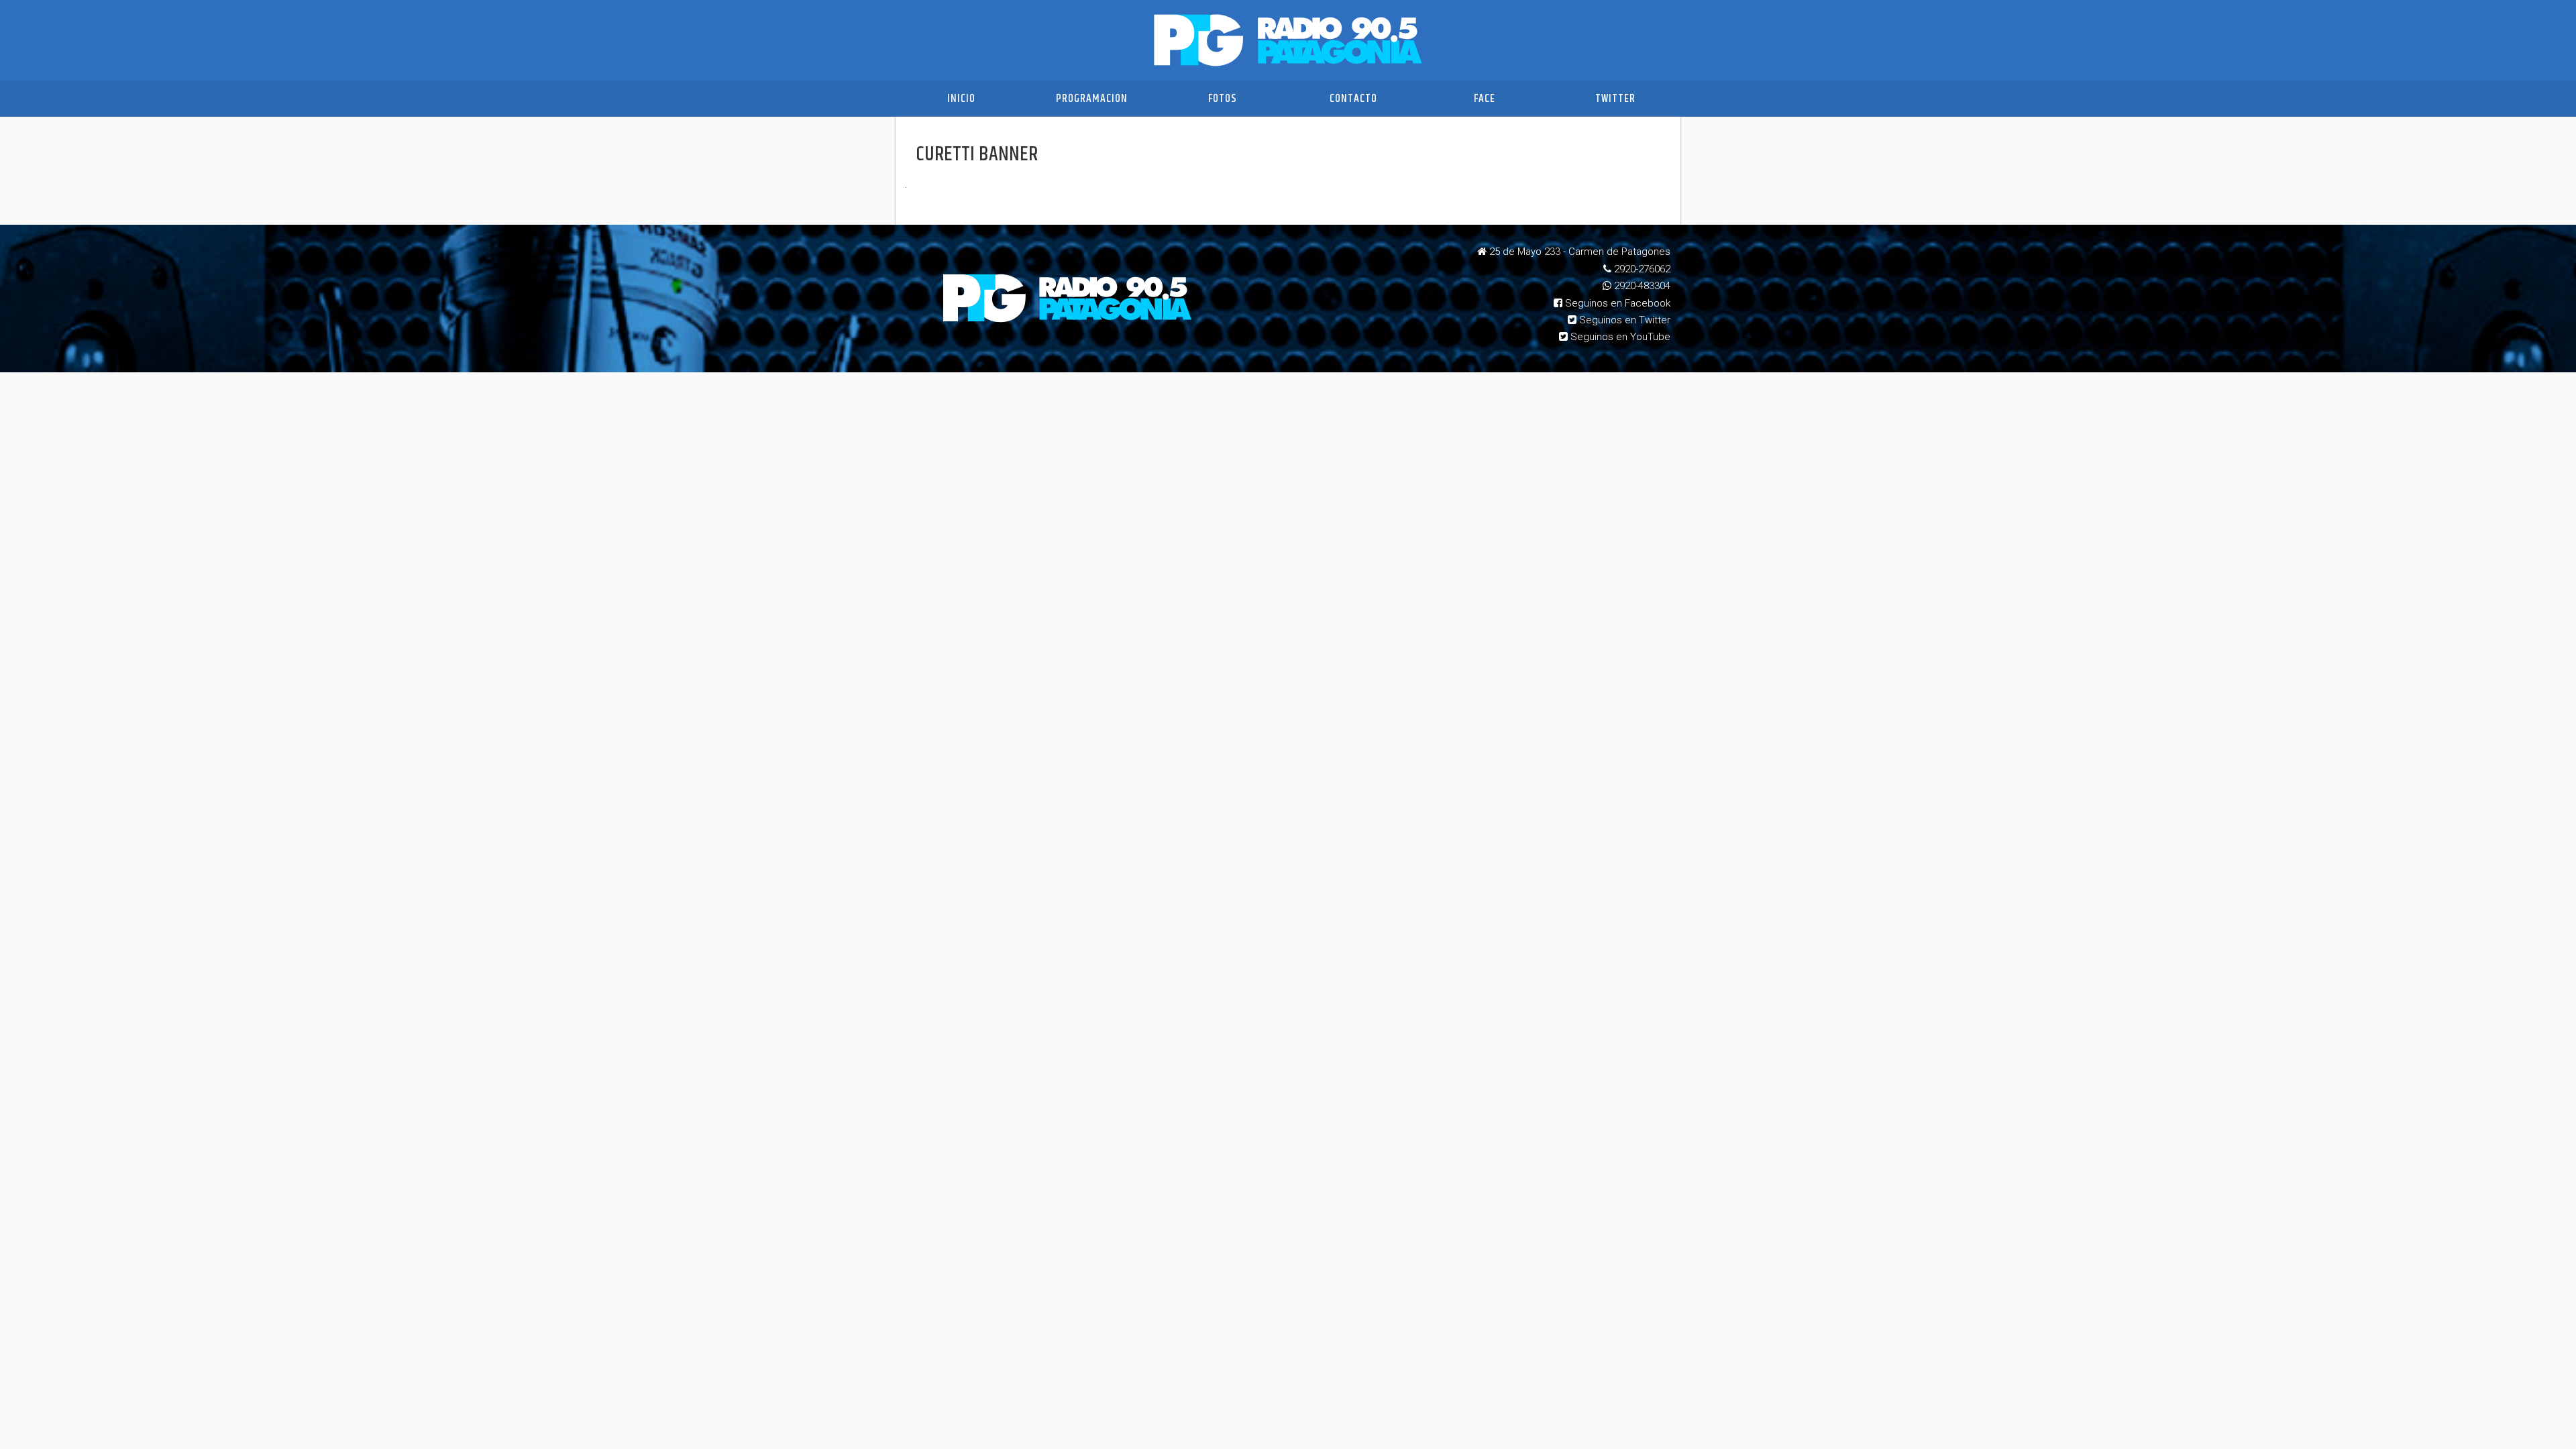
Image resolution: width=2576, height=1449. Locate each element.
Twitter (1615, 99)
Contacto (1353, 99)
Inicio (961, 99)
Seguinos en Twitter (1623, 320)
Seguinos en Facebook (1616, 303)
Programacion (1092, 99)
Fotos (1223, 99)
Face (1485, 99)
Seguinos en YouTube (1619, 337)
